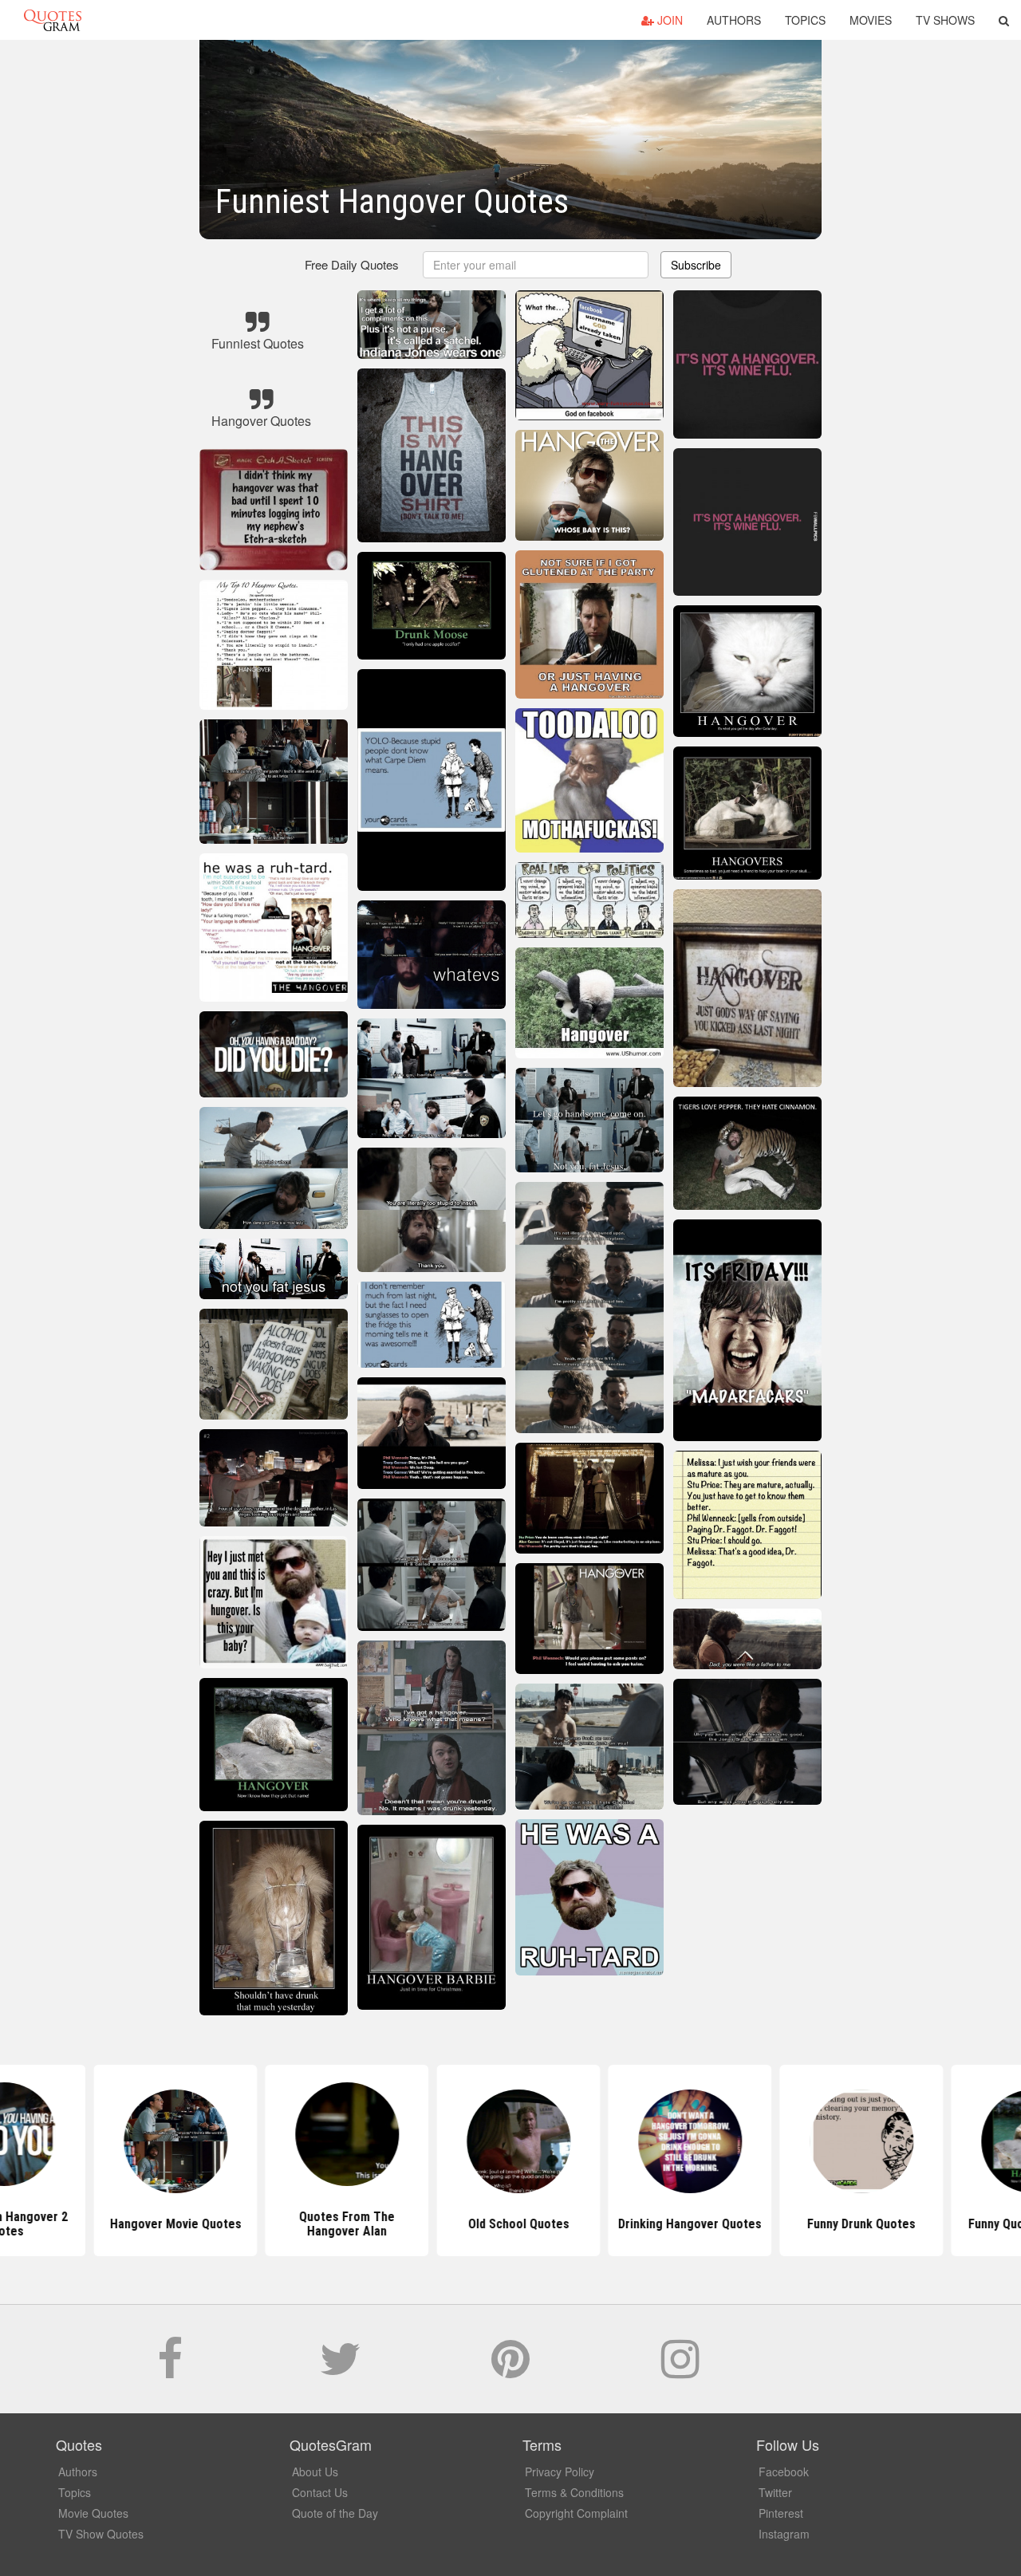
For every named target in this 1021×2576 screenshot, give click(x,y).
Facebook (784, 2472)
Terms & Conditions (574, 2492)
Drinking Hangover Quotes (682, 2224)
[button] (1004, 20)
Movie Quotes (93, 2513)
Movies (871, 20)
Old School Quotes (511, 2224)
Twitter (775, 2492)
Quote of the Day (335, 2513)
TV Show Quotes (101, 2534)
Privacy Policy (560, 2472)
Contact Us (320, 2492)
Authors (734, 20)
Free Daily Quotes (352, 264)
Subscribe (696, 265)
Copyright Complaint (576, 2513)
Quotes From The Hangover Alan (339, 2224)
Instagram (784, 2534)
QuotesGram (53, 20)
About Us (315, 2472)
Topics (805, 20)
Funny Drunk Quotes (853, 2224)
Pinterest (781, 2513)
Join (668, 20)
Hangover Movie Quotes (168, 2224)
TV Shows (945, 20)
